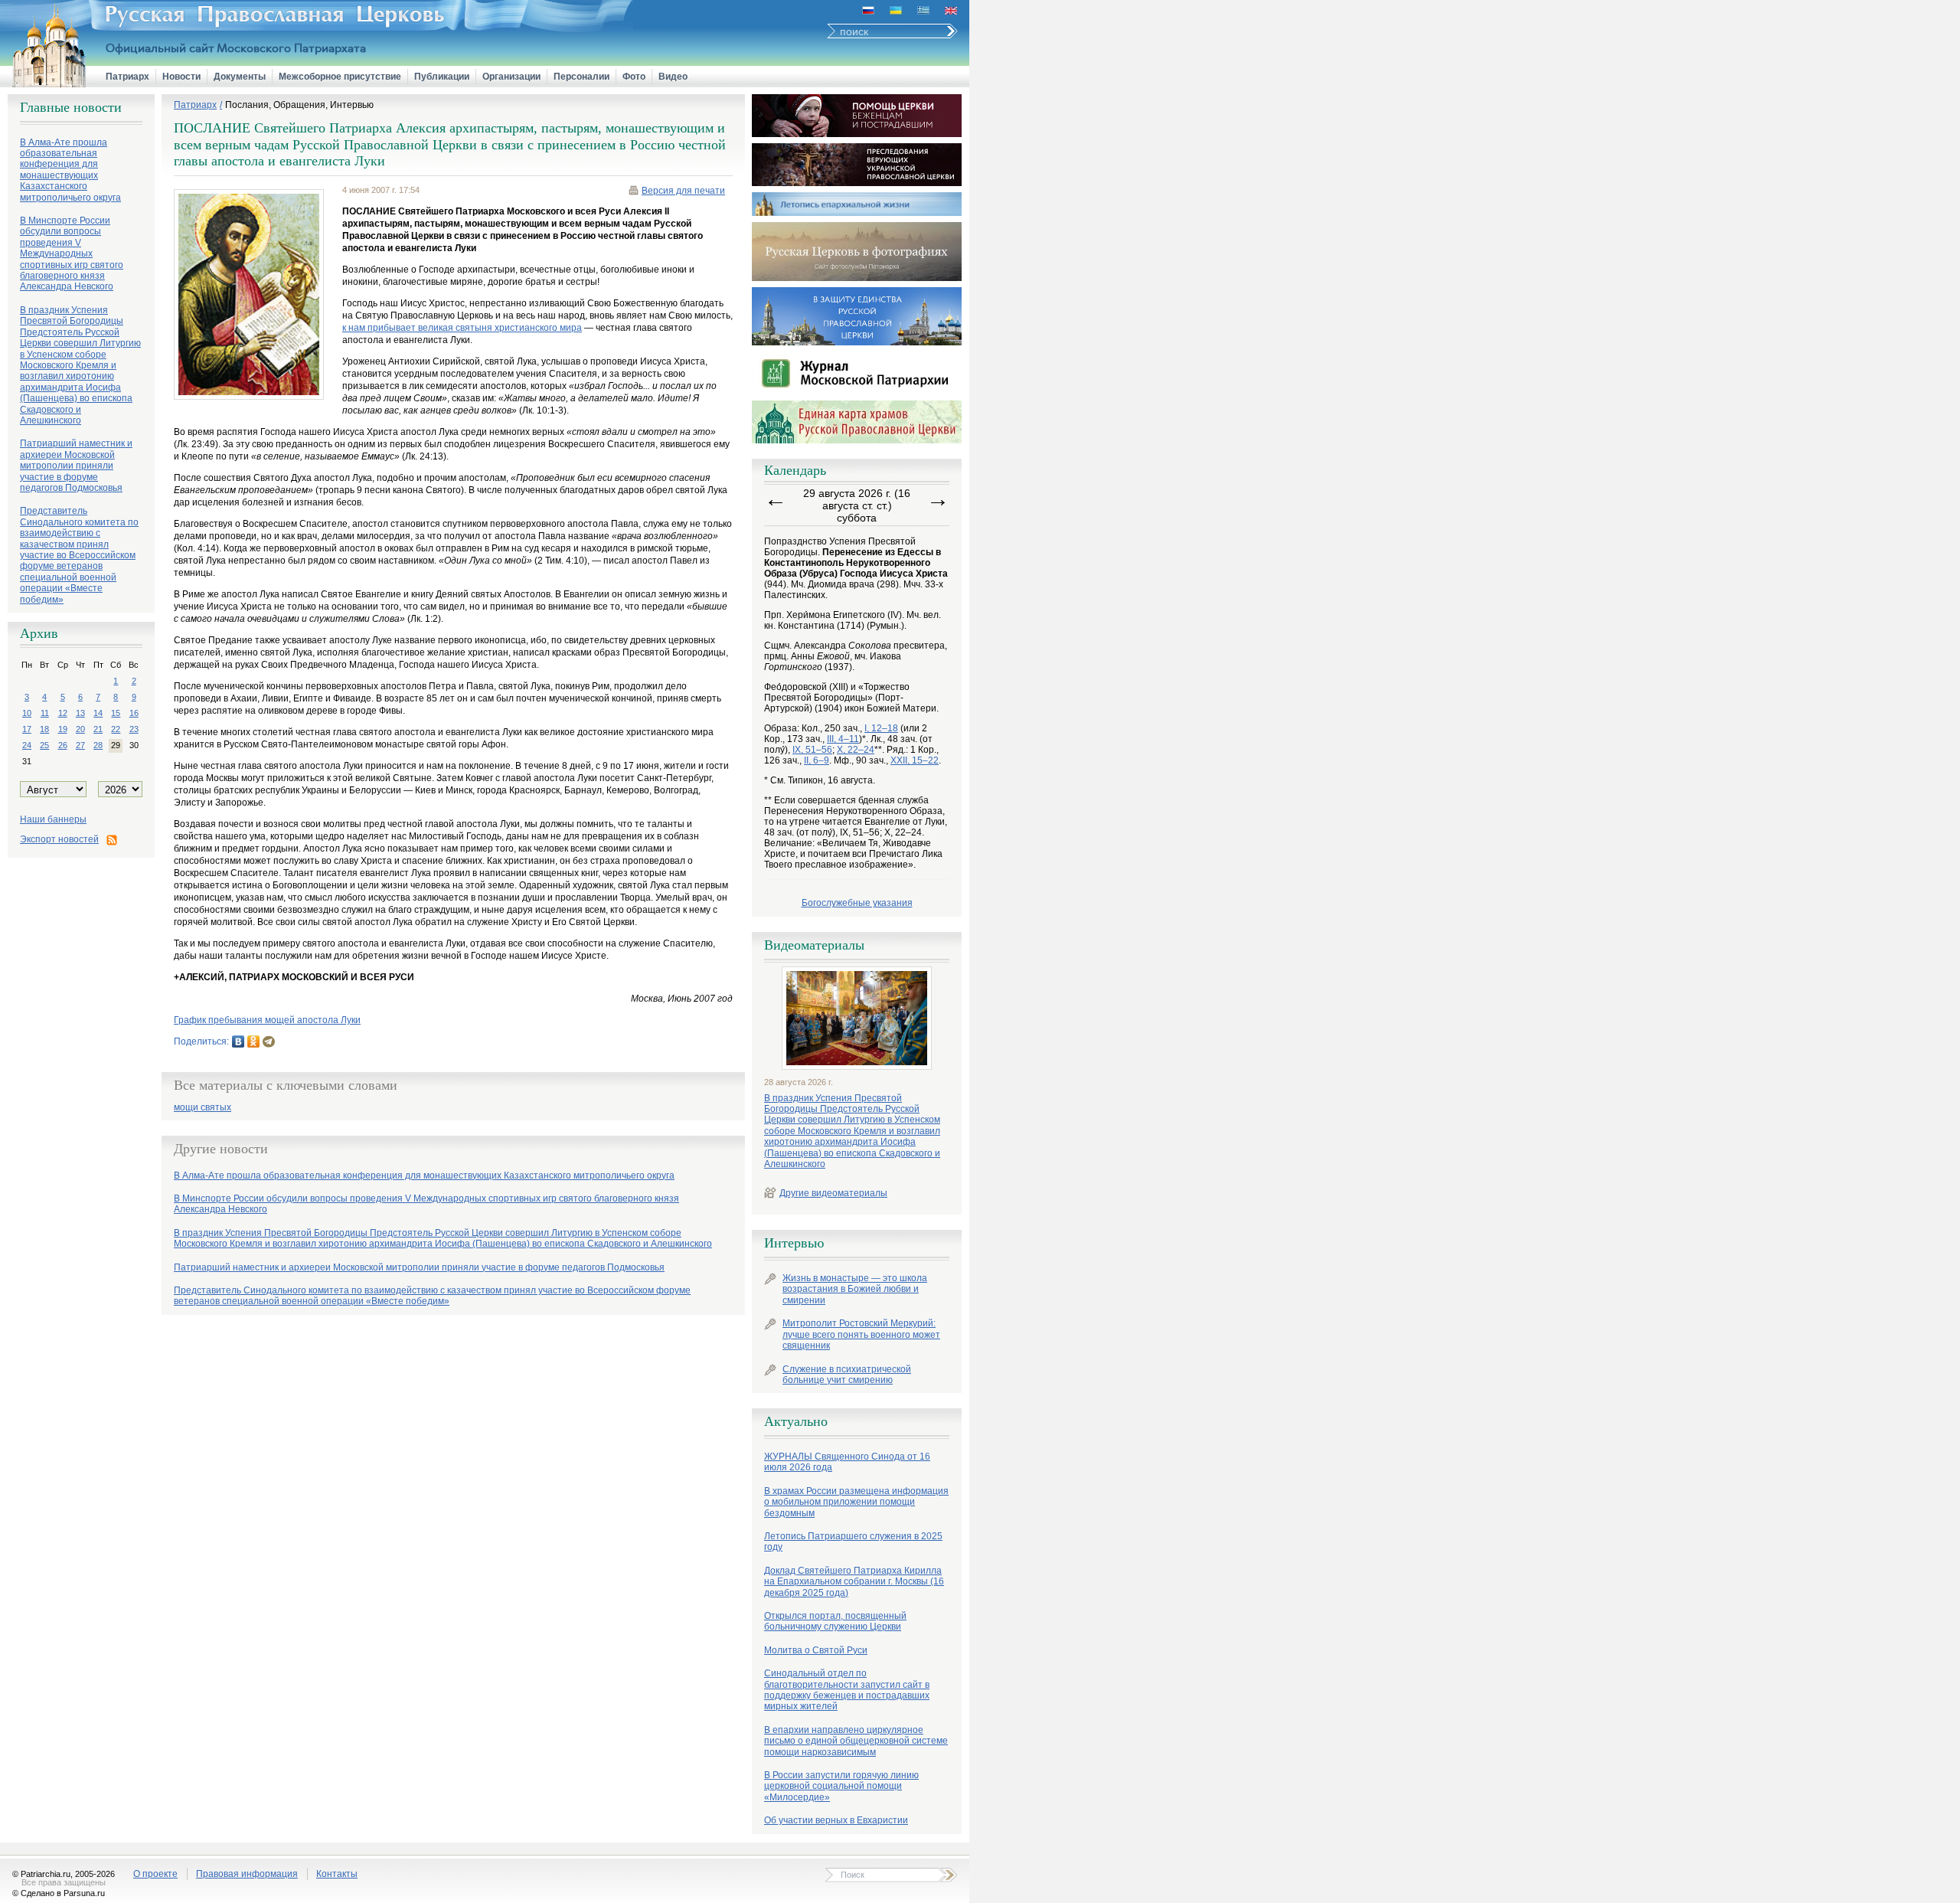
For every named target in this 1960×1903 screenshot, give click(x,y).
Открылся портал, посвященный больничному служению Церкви (835, 1621)
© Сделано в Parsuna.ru (59, 1893)
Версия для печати (683, 191)
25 (44, 745)
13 (80, 713)
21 (98, 729)
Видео (673, 77)
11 (45, 713)
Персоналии (581, 77)
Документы (240, 77)
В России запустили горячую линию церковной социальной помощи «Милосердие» (841, 1786)
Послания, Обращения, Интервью (299, 105)
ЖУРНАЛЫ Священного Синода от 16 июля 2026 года (847, 1462)
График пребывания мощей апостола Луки (267, 1020)
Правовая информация (247, 1874)
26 (63, 745)
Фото (634, 77)
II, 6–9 (817, 760)
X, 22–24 (856, 750)
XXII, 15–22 (915, 760)
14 (98, 713)
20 (80, 729)
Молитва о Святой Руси (816, 1650)
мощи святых (203, 1108)
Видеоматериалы (814, 945)
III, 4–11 (843, 739)
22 (116, 729)
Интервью (794, 1243)
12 (63, 713)
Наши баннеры (53, 819)
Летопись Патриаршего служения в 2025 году (853, 1542)
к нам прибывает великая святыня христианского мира (462, 328)
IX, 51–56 (812, 750)
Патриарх (127, 77)
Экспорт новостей (59, 839)
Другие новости (221, 1149)
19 (63, 729)
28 (98, 745)
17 (27, 729)
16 (134, 713)
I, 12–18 (881, 728)
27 (80, 745)
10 (27, 713)
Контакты (337, 1874)
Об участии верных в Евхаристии (836, 1820)
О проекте (155, 1874)
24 (27, 745)
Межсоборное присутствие (340, 77)
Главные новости (71, 107)
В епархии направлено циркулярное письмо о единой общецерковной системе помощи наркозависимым (856, 1741)
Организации (511, 77)
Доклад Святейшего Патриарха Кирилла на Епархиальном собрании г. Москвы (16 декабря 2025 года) (854, 1582)
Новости (181, 77)
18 (44, 729)
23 (134, 729)
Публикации (442, 77)
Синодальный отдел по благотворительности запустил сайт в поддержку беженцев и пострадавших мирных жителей (847, 1690)
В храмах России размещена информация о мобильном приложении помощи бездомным (856, 1502)
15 (116, 713)
